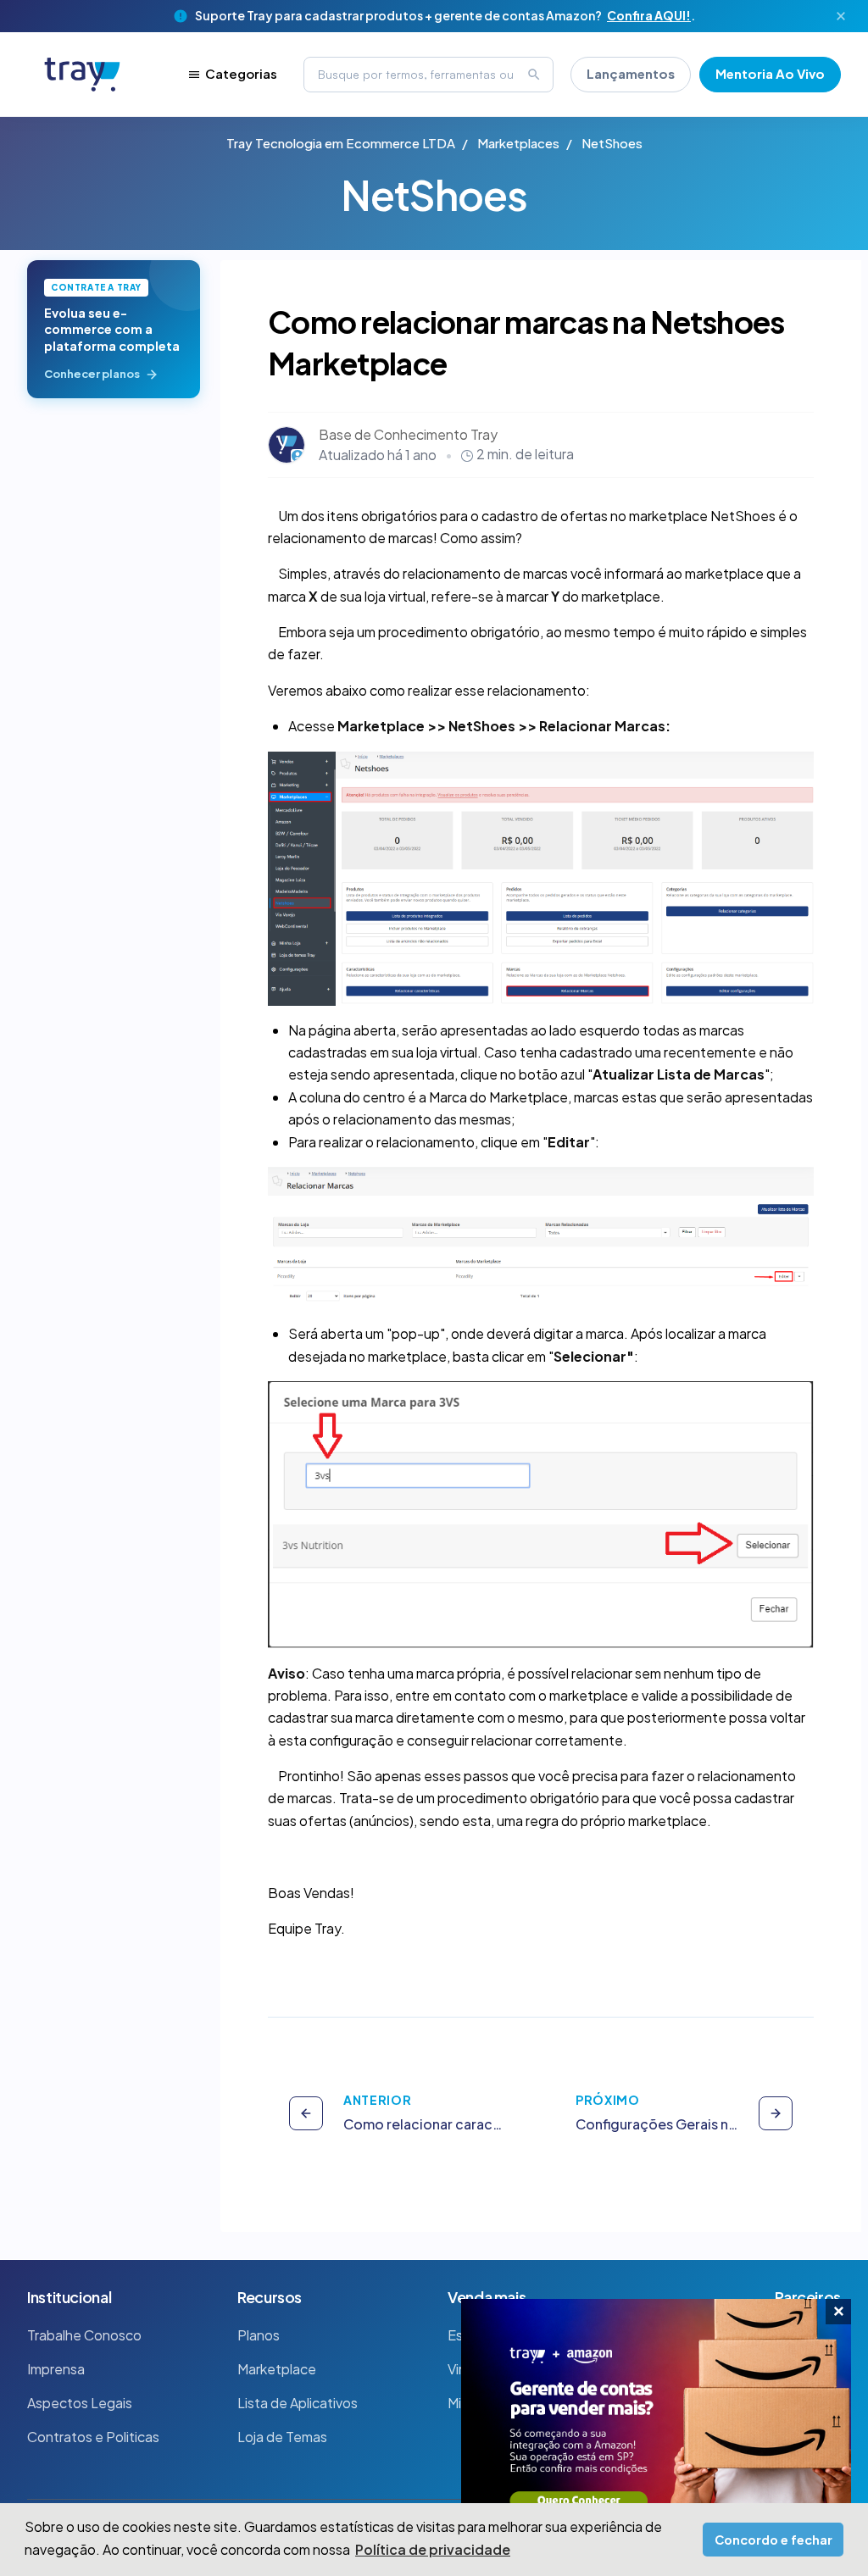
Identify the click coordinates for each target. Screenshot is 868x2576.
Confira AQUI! (649, 15)
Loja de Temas (282, 2437)
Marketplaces (518, 143)
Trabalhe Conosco (84, 2335)
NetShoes (612, 143)
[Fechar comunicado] (841, 16)
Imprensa (56, 2369)
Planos (259, 2335)
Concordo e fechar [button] (773, 2540)
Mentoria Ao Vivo (770, 73)
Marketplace (277, 2369)
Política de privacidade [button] (433, 2549)
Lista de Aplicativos (298, 2403)
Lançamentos (631, 73)
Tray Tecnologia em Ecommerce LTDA (341, 143)
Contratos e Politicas (93, 2437)
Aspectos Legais (80, 2403)
